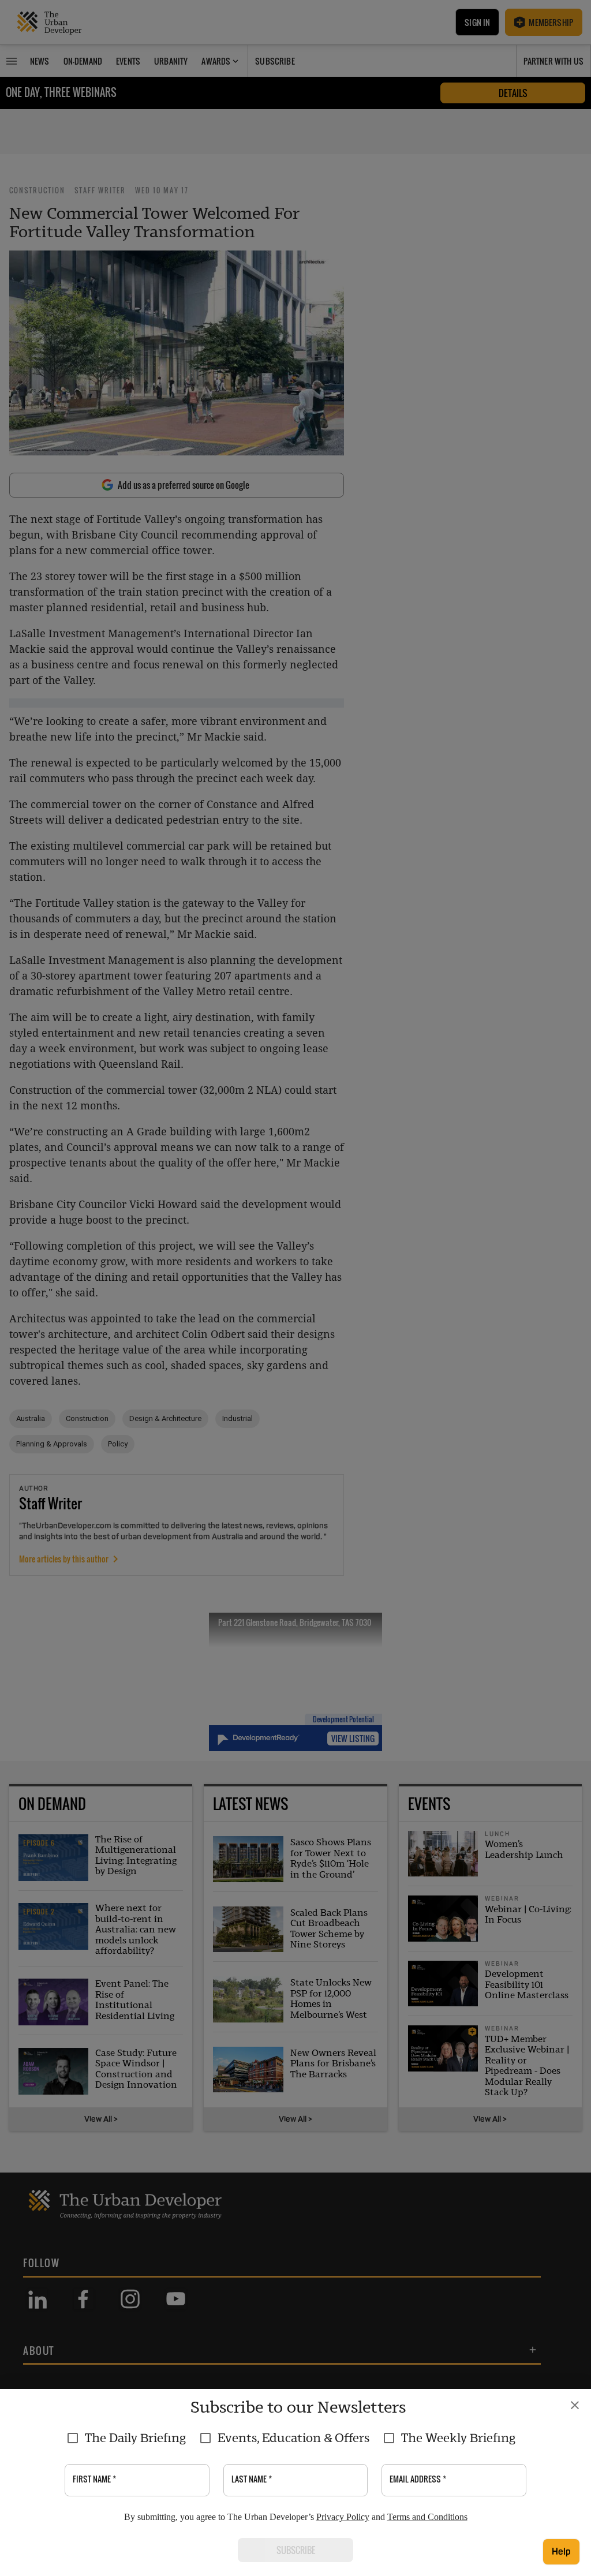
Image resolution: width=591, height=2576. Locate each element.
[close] (575, 2405)
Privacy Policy (343, 2517)
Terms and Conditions (427, 2517)
